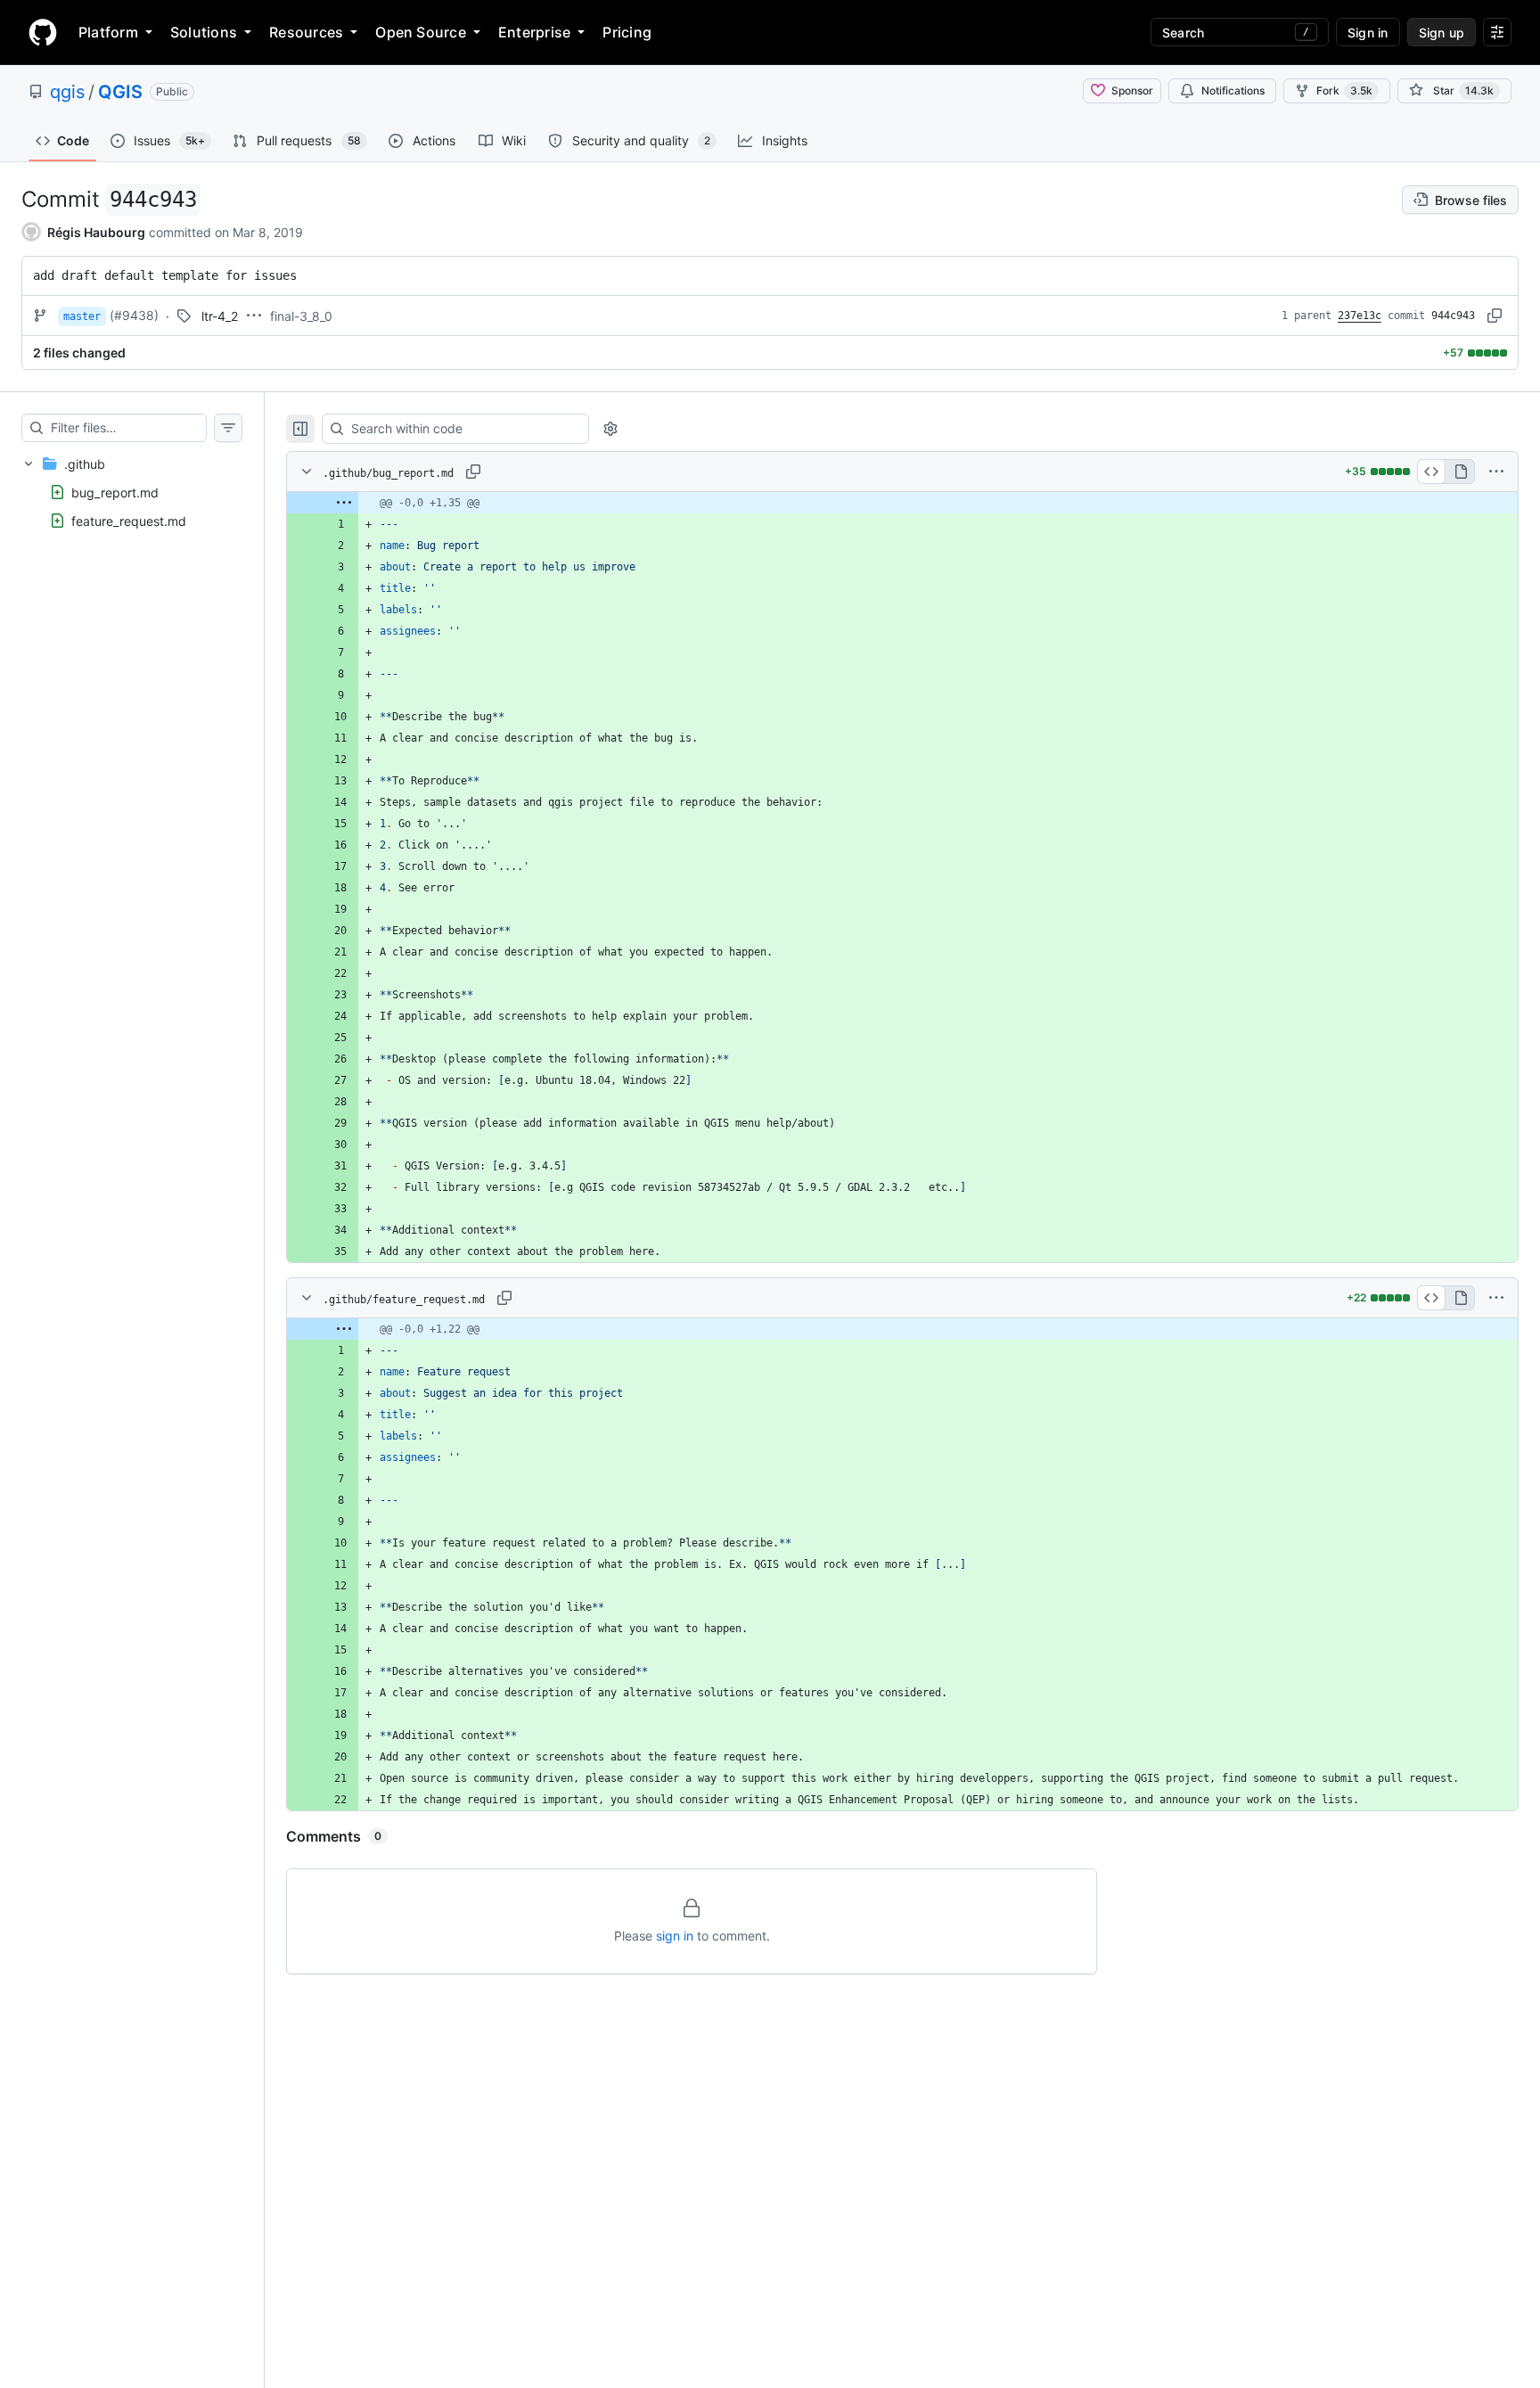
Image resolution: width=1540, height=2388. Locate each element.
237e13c (1360, 316)
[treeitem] (132, 492)
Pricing (627, 32)
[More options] (1496, 472)
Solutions (204, 32)
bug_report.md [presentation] (115, 492)
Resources (306, 32)
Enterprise (534, 32)
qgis (67, 92)
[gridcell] (902, 503)
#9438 (134, 315)
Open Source (421, 32)
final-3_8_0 (301, 316)
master (82, 316)
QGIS (120, 92)
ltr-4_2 (220, 316)
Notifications (1233, 90)
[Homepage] (43, 32)
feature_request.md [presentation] (129, 521)
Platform (108, 32)
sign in (675, 1936)
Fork (1344, 90)
